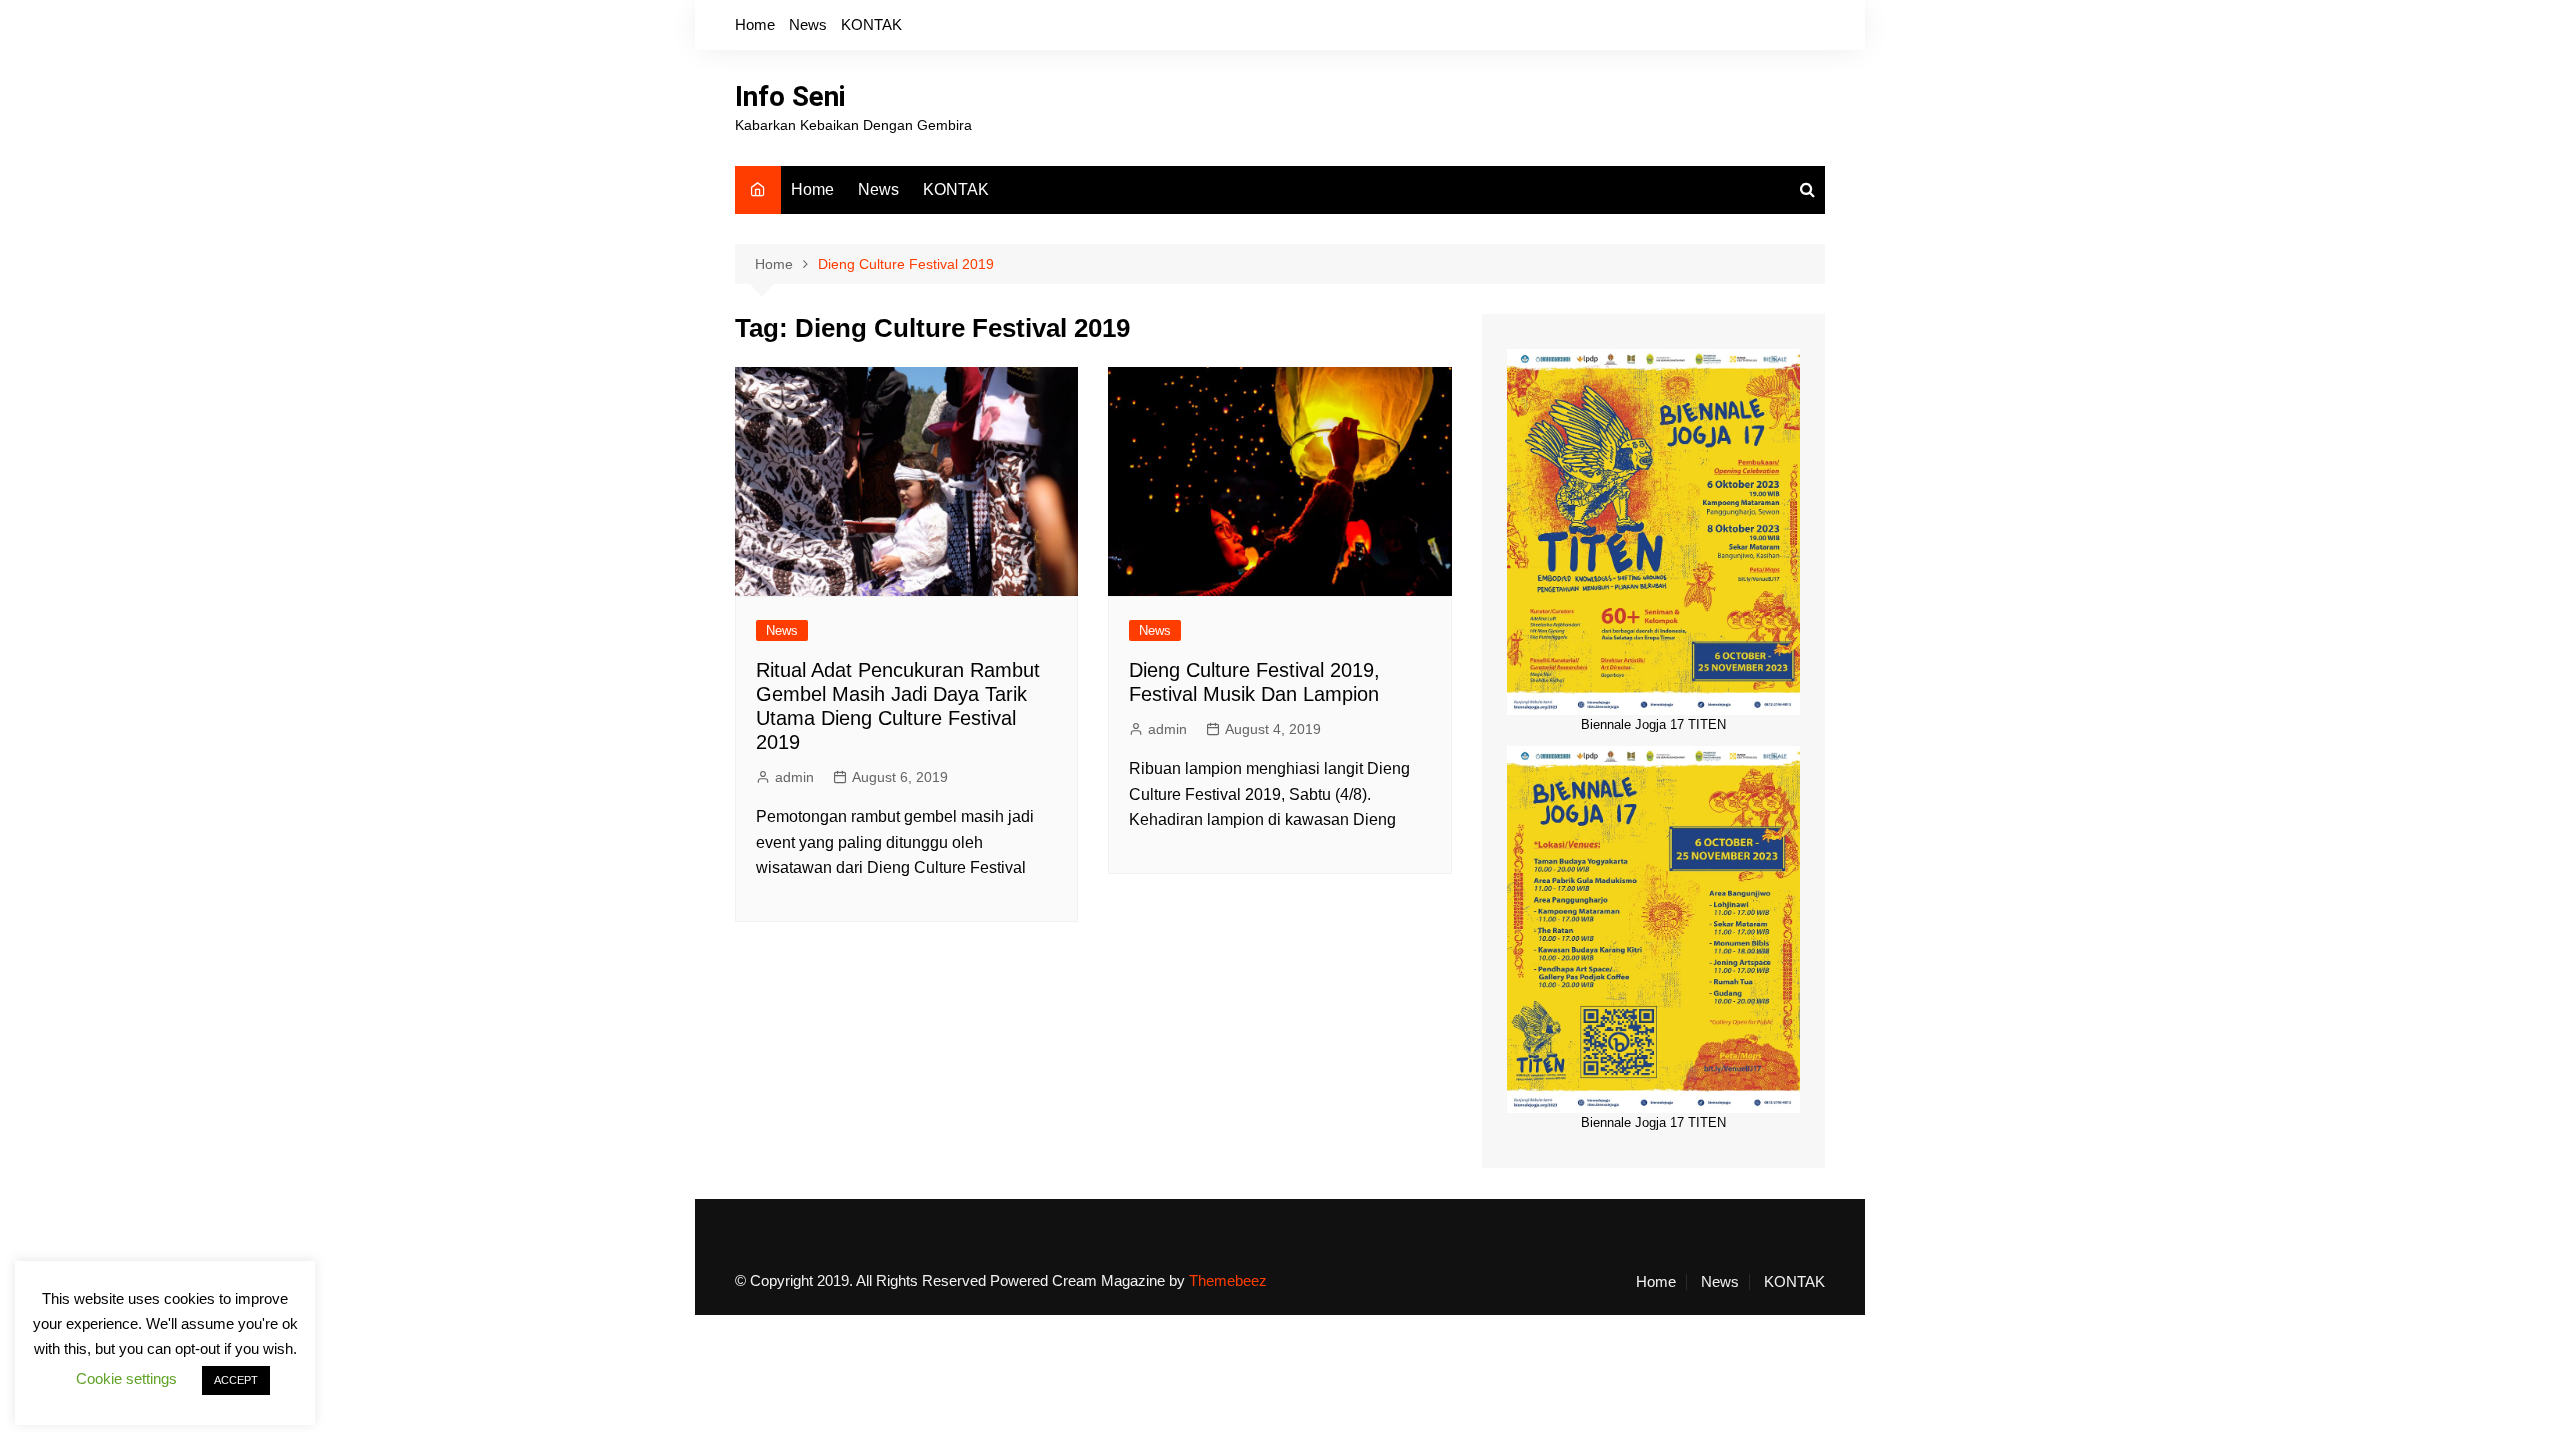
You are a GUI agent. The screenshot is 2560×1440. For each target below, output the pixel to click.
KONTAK (871, 24)
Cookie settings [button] (126, 1378)
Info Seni (790, 96)
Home (755, 24)
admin (794, 777)
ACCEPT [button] (236, 1380)
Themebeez (1228, 1280)
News (808, 24)
